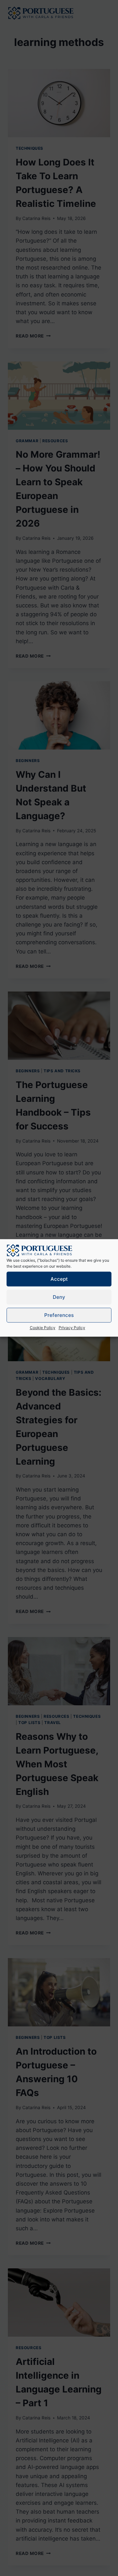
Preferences (59, 1315)
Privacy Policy (72, 1328)
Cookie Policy (43, 1328)
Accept (59, 1279)
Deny (59, 1297)
